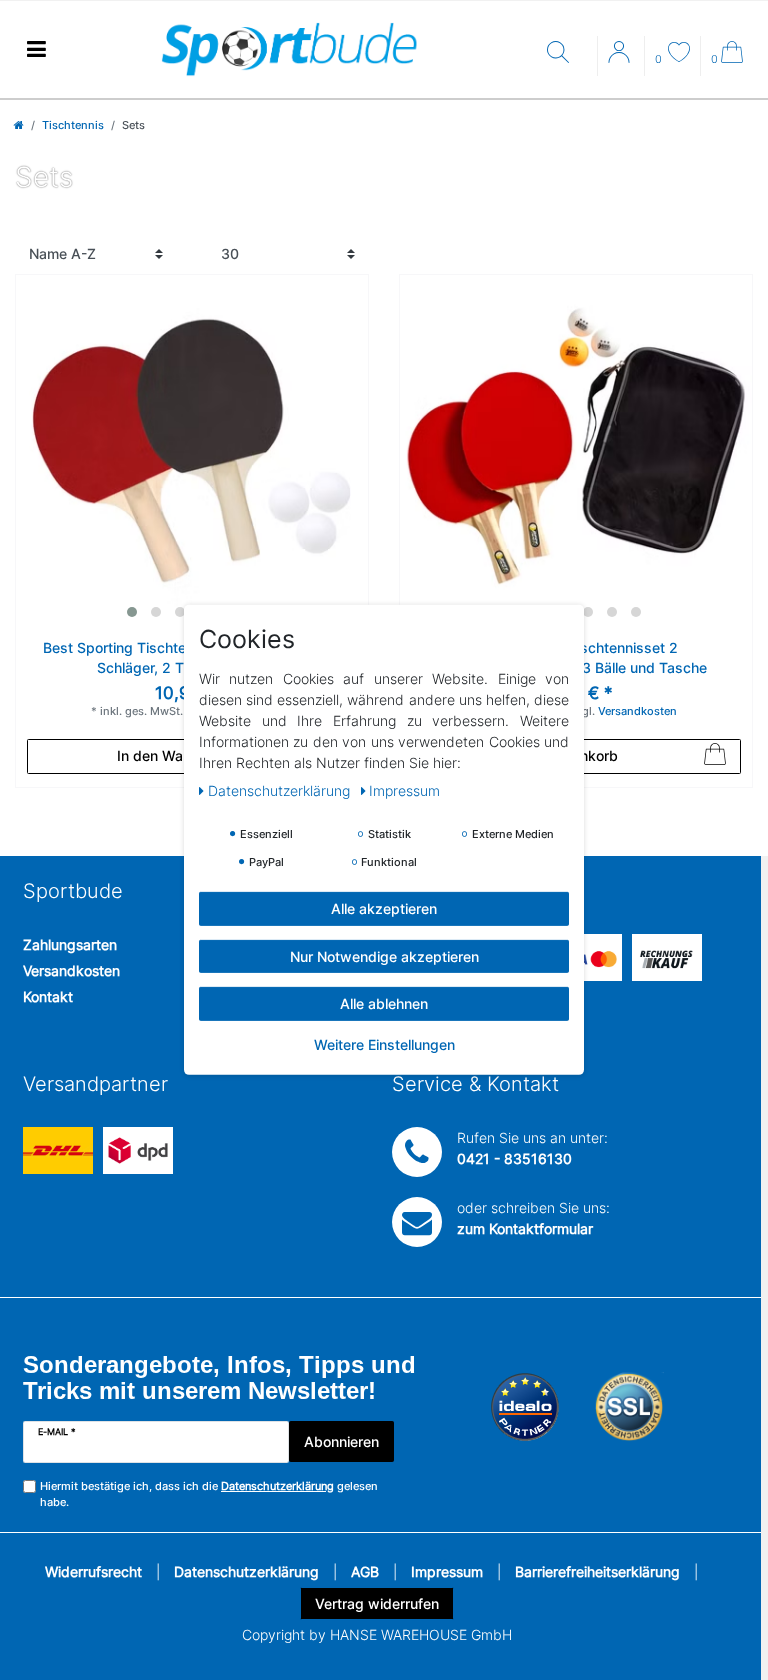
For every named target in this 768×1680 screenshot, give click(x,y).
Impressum (447, 1571)
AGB (365, 1571)
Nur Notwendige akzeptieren (384, 955)
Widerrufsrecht (93, 1571)
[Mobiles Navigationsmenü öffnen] (36, 49)
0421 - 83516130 (514, 1158)
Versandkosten (71, 970)
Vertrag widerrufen (377, 1603)
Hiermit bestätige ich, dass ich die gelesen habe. (209, 1494)
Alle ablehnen (384, 1003)
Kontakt (48, 996)
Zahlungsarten (70, 944)
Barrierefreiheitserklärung (597, 1571)
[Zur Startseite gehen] (19, 125)
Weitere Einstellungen (384, 1043)
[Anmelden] (621, 59)
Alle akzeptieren (384, 908)
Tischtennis (73, 125)
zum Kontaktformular (525, 1228)
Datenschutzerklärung (246, 1571)
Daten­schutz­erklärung (281, 790)
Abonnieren (341, 1441)
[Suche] (567, 53)
